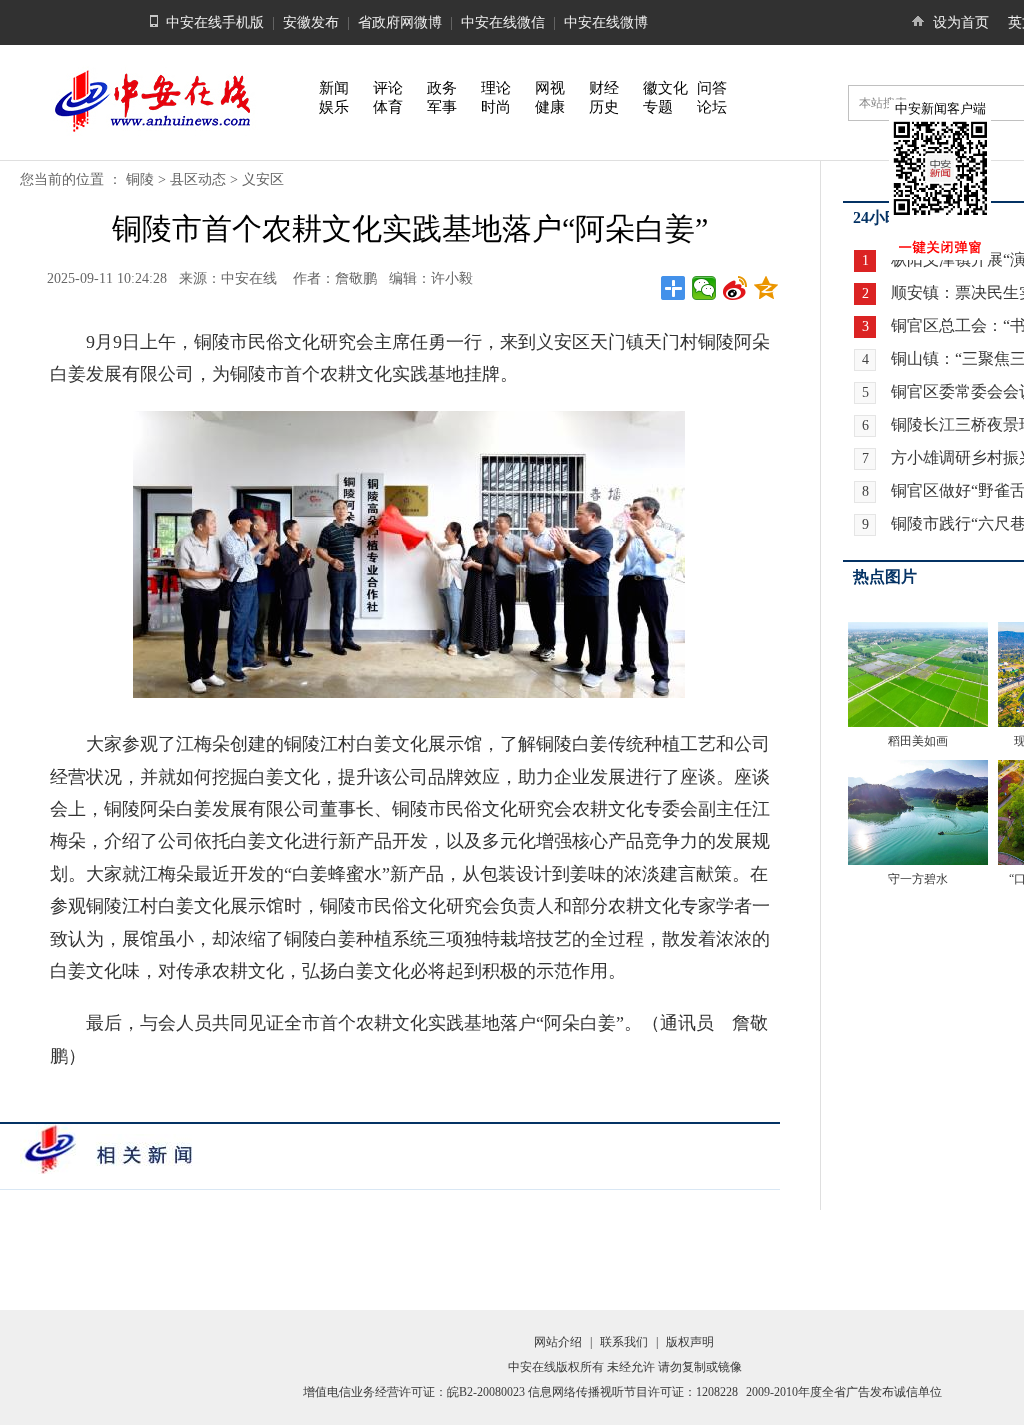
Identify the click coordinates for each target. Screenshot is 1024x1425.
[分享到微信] (704, 288)
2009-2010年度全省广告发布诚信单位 (844, 1392)
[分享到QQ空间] (766, 288)
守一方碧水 (918, 879)
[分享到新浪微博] (735, 288)
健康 (550, 107)
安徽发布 (311, 22)
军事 (442, 107)
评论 (388, 88)
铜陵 (140, 179)
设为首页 (961, 22)
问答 (712, 88)
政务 (442, 88)
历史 (604, 107)
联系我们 (624, 1342)
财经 (604, 88)
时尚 (496, 107)
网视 (550, 88)
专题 (658, 107)
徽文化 (665, 88)
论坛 (712, 107)
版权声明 (690, 1342)
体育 (388, 107)
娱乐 (334, 107)
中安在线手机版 (215, 22)
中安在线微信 (503, 22)
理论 (496, 88)
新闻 (334, 88)
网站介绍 (558, 1342)
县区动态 (198, 179)
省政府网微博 (400, 22)
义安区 (263, 179)
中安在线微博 (606, 22)
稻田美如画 (918, 741)
